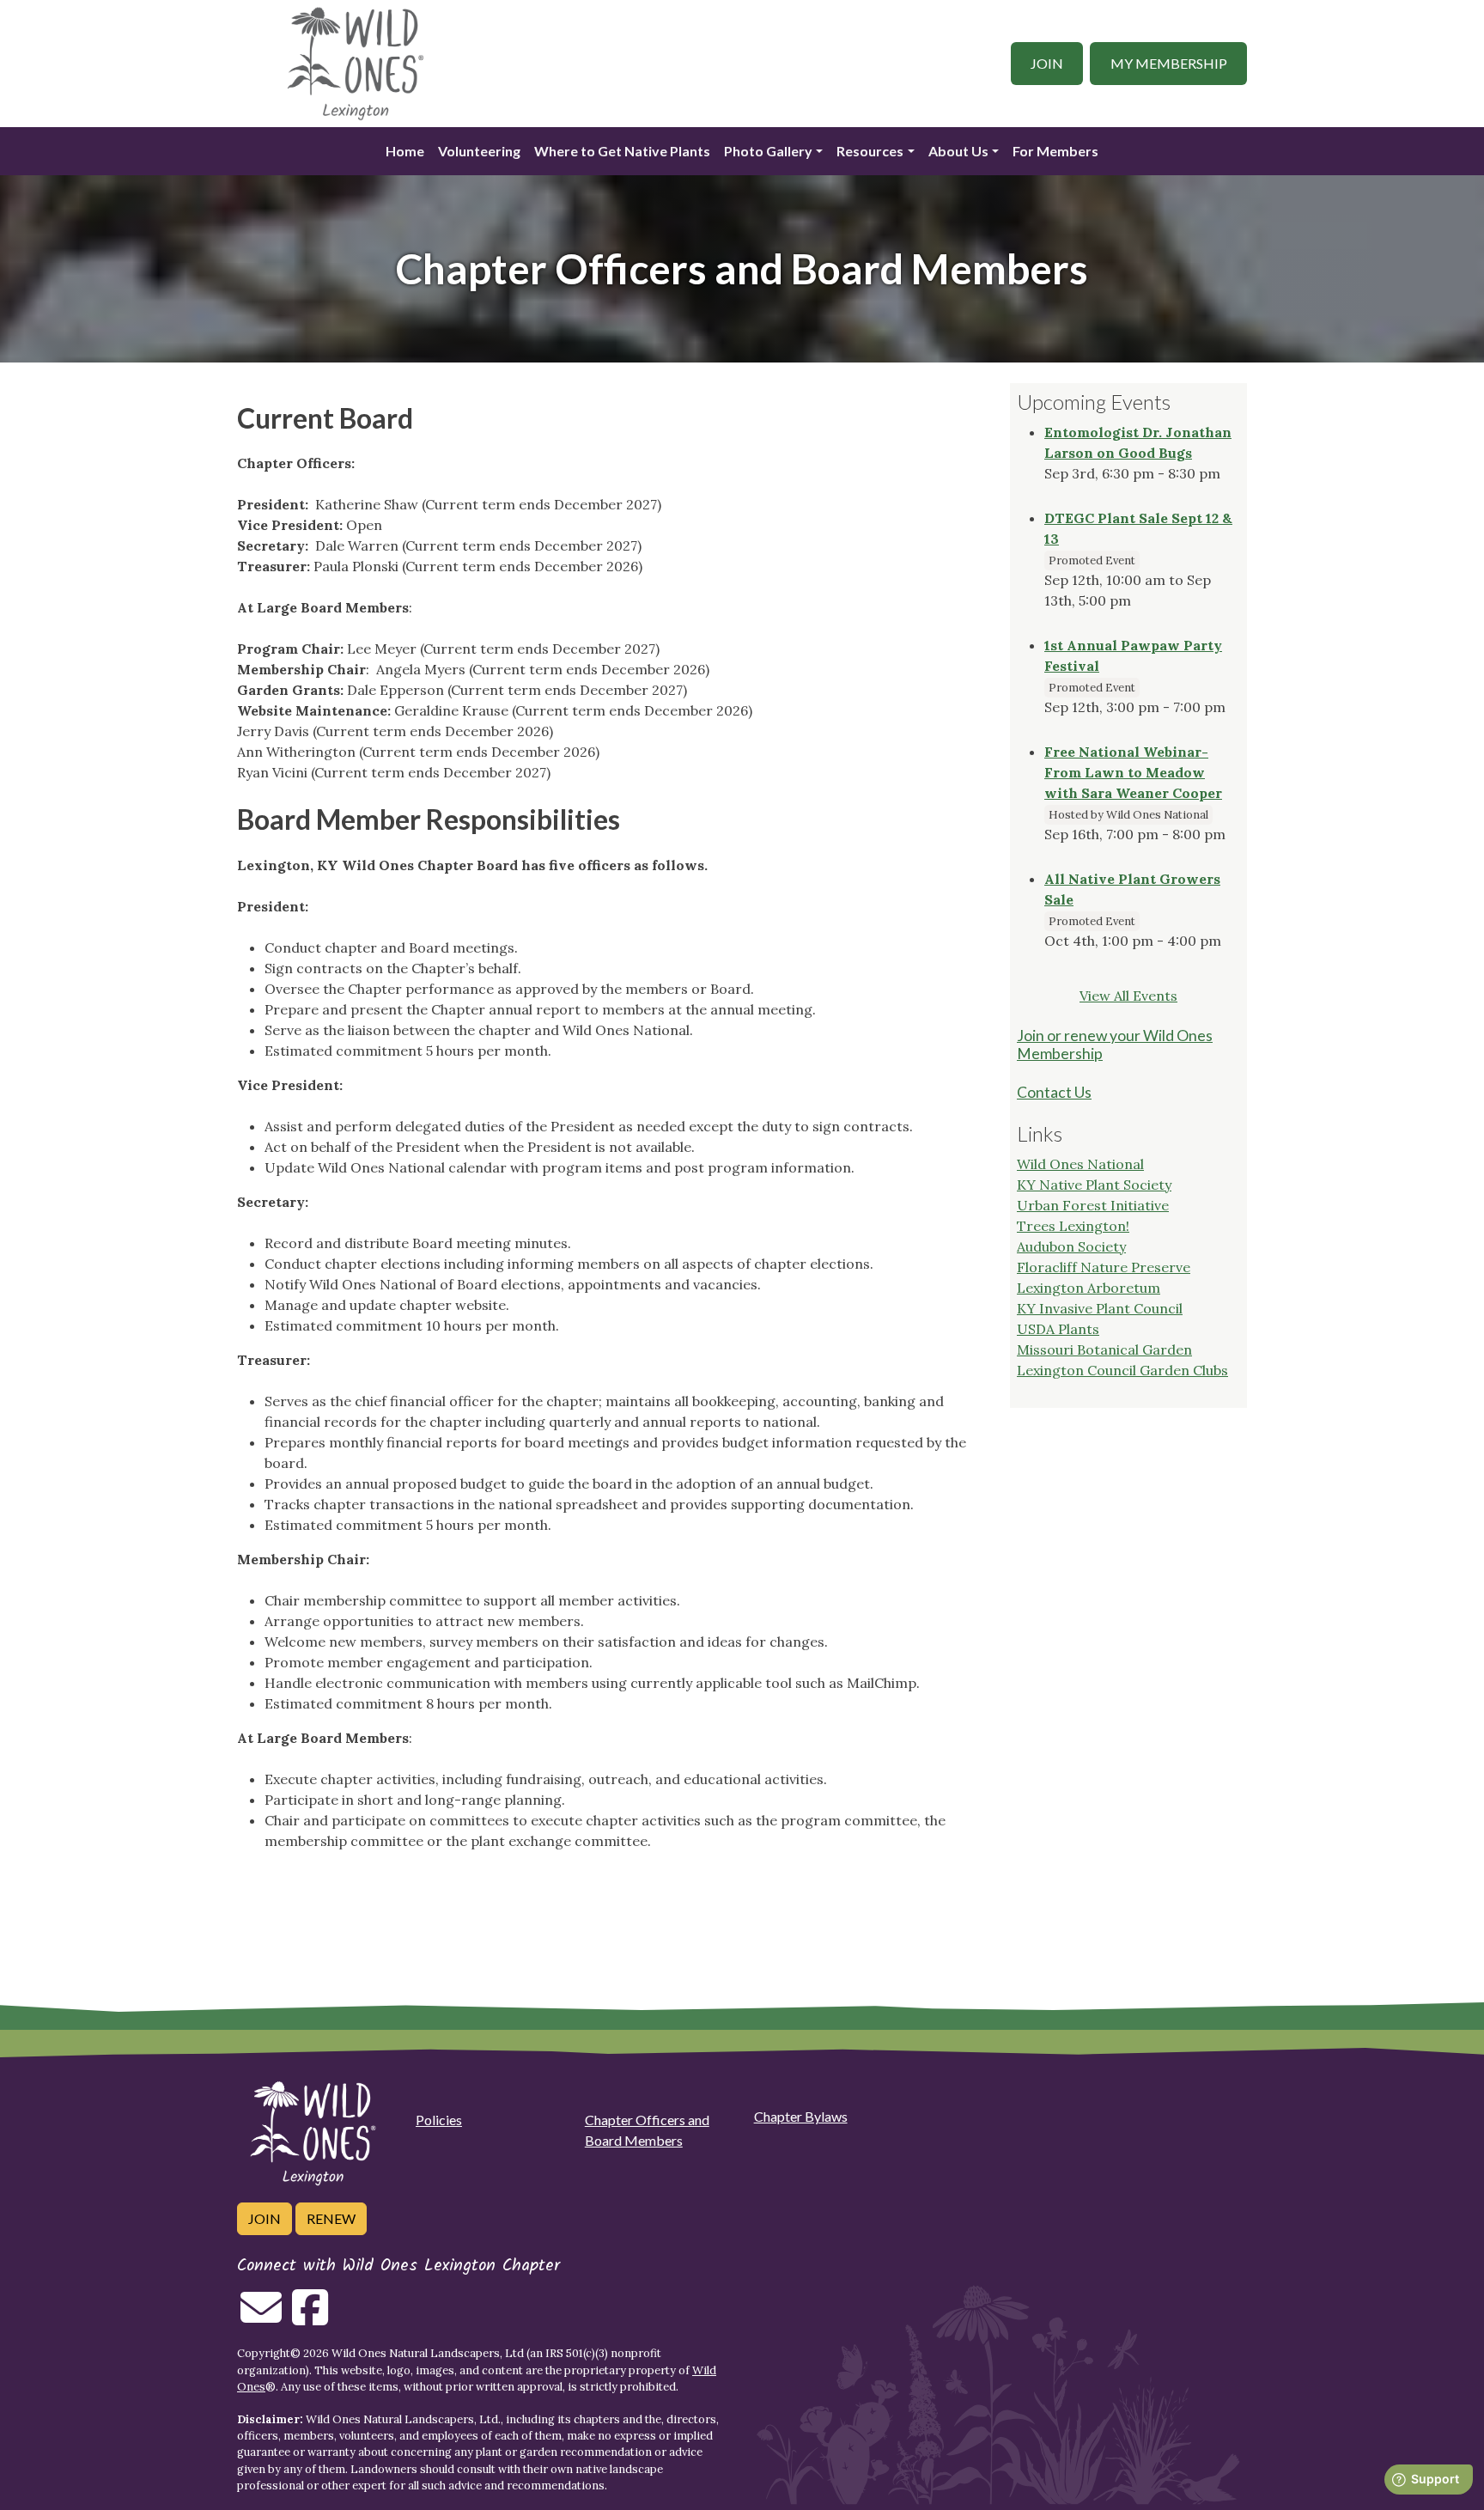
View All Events (1128, 996)
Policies (439, 2120)
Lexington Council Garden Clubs (1122, 1370)
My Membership (1169, 63)
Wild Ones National (1080, 1164)
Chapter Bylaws (801, 2116)
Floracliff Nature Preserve (1104, 1267)
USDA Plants (1058, 1329)
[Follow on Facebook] (310, 2318)
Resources (870, 151)
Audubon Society (1071, 1246)
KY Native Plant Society (1094, 1185)
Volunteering (479, 151)
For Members (1055, 151)
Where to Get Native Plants (622, 151)
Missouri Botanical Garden (1104, 1349)
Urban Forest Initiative (1093, 1205)
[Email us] (261, 2318)
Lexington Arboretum (1089, 1288)
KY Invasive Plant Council (1100, 1308)
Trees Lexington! (1073, 1226)
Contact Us (1054, 1092)
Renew (331, 2218)
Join (1047, 63)
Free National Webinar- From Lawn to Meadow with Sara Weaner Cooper (1133, 772)
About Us (958, 151)
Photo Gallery (768, 151)
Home (405, 151)
